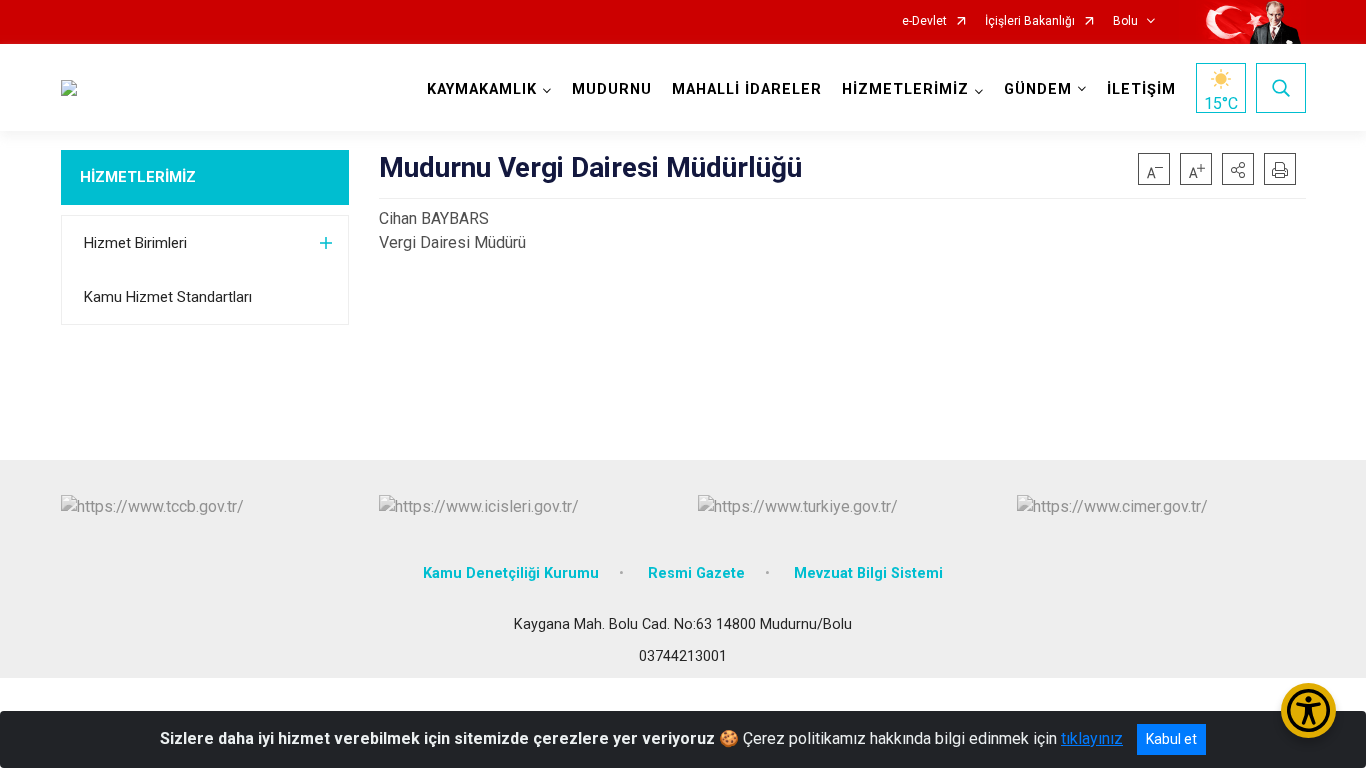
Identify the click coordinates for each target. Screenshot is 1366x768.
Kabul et (1171, 739)
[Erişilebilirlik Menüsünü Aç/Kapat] (1308, 710)
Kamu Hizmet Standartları (168, 297)
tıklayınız (1092, 738)
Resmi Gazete (696, 573)
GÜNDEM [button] (1038, 89)
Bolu (1125, 21)
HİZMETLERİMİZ (138, 177)
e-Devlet (924, 21)
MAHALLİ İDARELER (747, 89)
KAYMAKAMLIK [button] (482, 89)
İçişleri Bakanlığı (1030, 21)
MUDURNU (612, 89)
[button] (1238, 169)
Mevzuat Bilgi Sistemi (868, 573)
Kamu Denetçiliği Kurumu (511, 573)
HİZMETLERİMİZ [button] (905, 89)
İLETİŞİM (1141, 89)
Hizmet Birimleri (135, 243)
